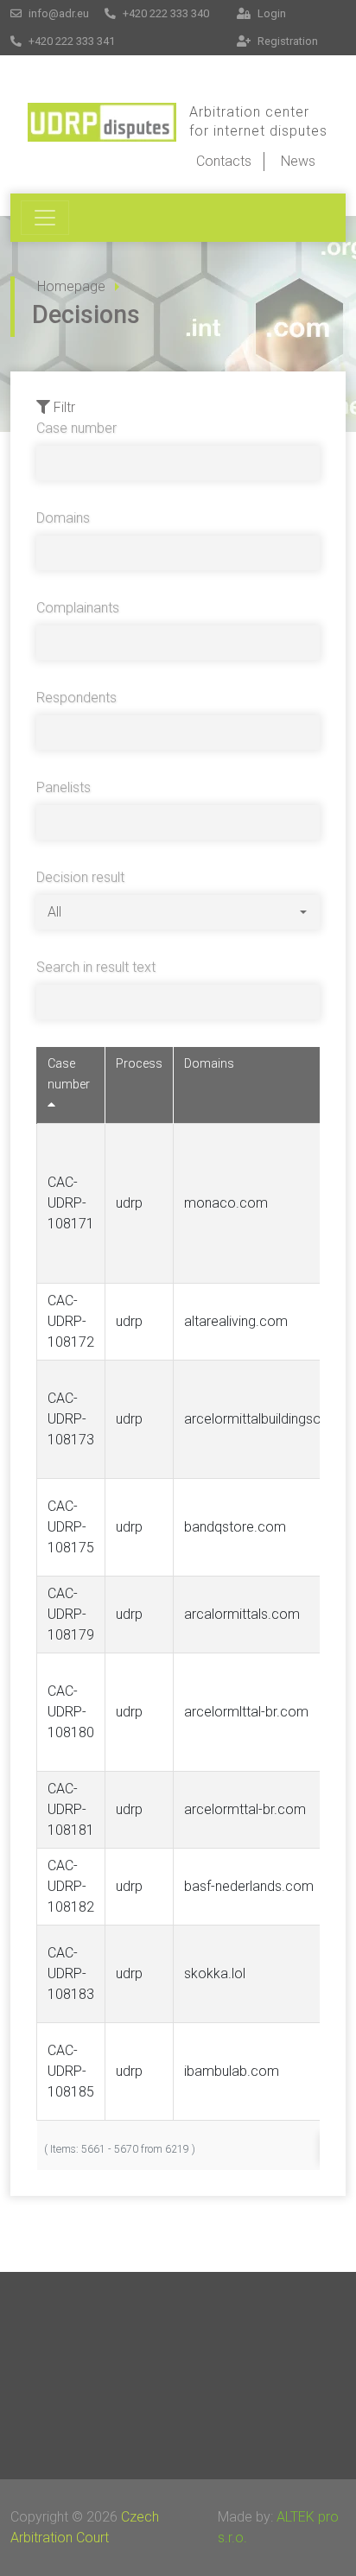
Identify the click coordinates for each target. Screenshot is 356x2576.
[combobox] (177, 912)
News (298, 161)
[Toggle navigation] (45, 218)
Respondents (76, 698)
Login (270, 13)
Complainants (78, 608)
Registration (286, 41)
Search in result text (96, 967)
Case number (76, 428)
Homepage (71, 286)
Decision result (80, 877)
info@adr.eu (57, 13)
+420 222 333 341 (70, 41)
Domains (63, 518)
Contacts (224, 161)
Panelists (64, 787)
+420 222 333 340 (165, 13)
